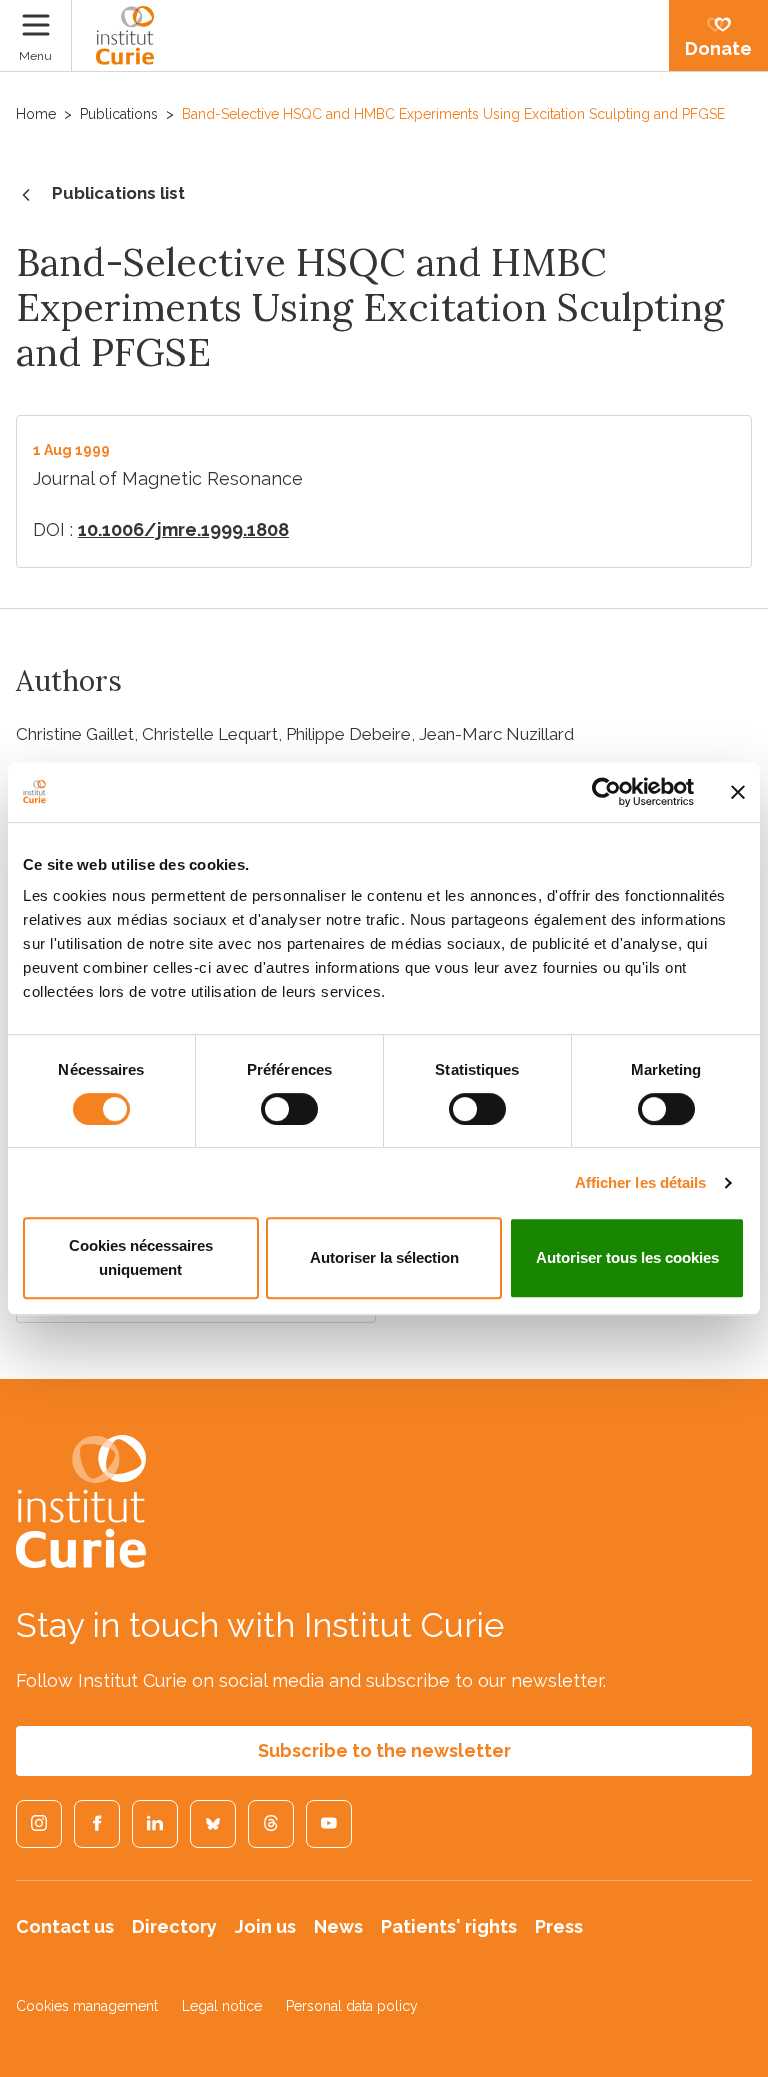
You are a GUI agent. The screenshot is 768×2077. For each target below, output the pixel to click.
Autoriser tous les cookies (627, 1257)
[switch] (289, 1109)
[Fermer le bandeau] (738, 792)
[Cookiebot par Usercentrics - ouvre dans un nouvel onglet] (606, 792)
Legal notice (222, 2006)
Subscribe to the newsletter (384, 1750)
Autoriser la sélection (384, 1257)
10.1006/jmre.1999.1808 (183, 529)
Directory (174, 1926)
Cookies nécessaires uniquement (141, 1257)
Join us (265, 1926)
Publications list (118, 193)
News (338, 1926)
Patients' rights (449, 1926)
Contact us (65, 1926)
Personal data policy (352, 2006)
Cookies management (87, 2006)
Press (559, 1926)
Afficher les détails (641, 1182)
